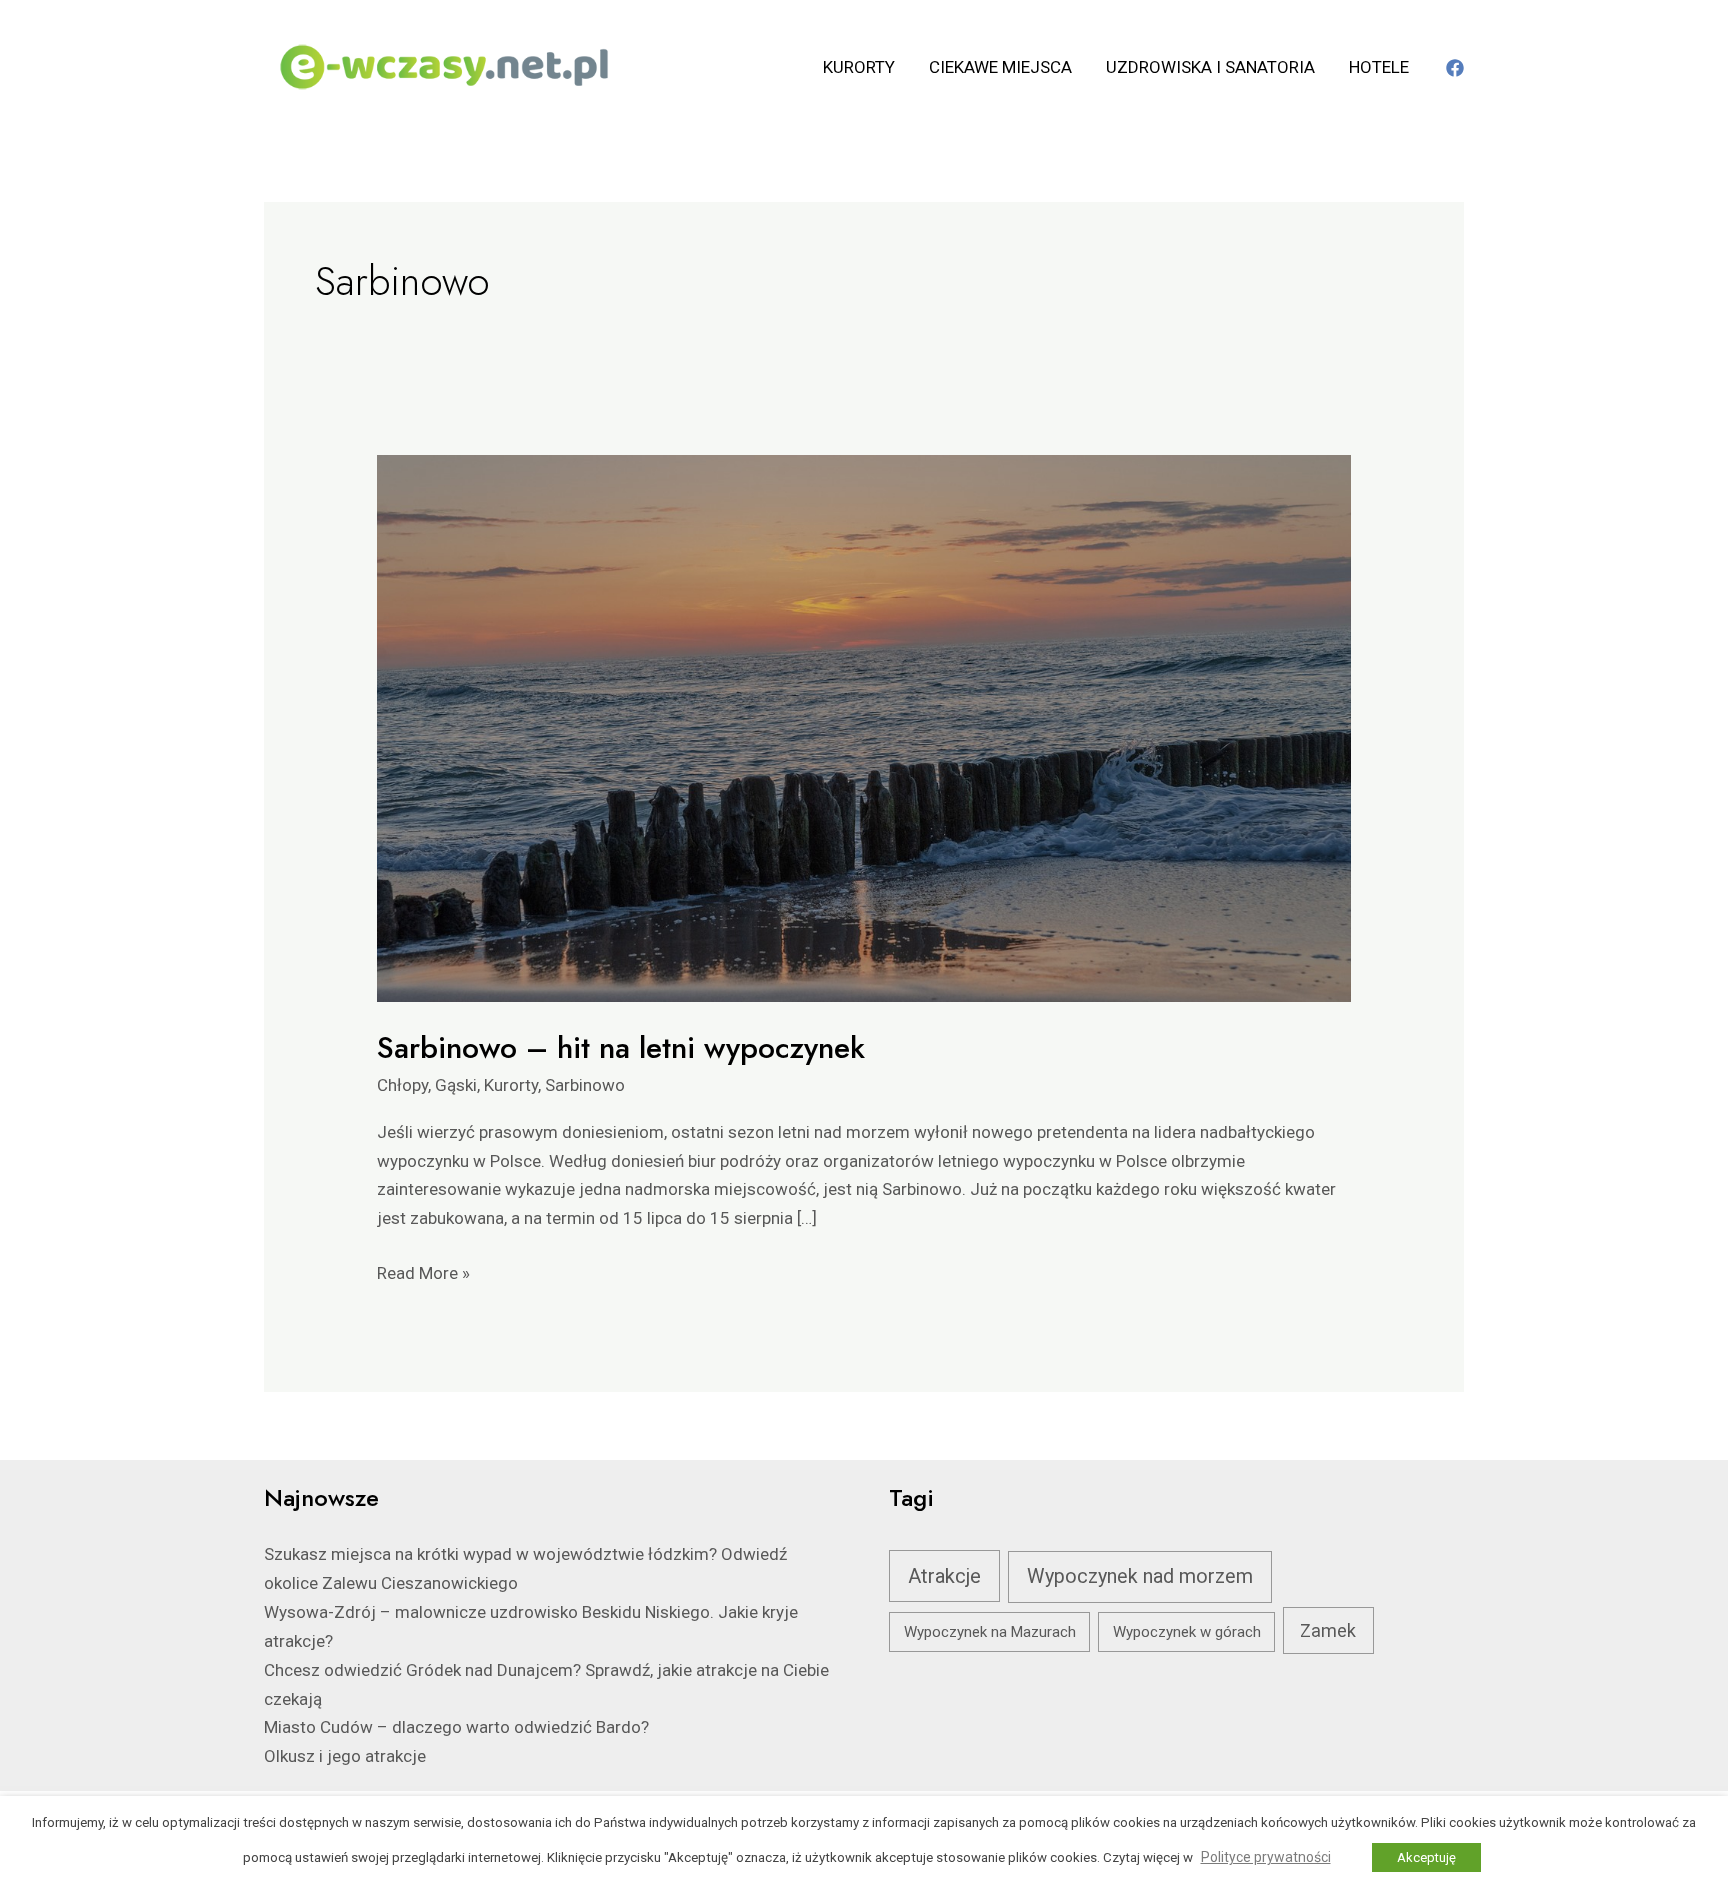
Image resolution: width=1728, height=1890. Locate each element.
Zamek (1328, 1630)
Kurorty (859, 67)
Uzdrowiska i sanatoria (1210, 67)
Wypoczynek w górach (1187, 1632)
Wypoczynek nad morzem (1140, 1576)
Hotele (1379, 67)
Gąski (456, 1085)
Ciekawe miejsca (1000, 67)
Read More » (423, 1271)
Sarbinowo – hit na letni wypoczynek (621, 1047)
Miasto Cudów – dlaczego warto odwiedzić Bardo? (456, 1727)
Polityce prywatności (1266, 1857)
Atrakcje (944, 1576)
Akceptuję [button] (1426, 1857)
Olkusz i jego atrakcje (345, 1756)
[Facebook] (1455, 68)
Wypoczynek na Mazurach (990, 1632)
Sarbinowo (585, 1085)
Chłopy (402, 1085)
